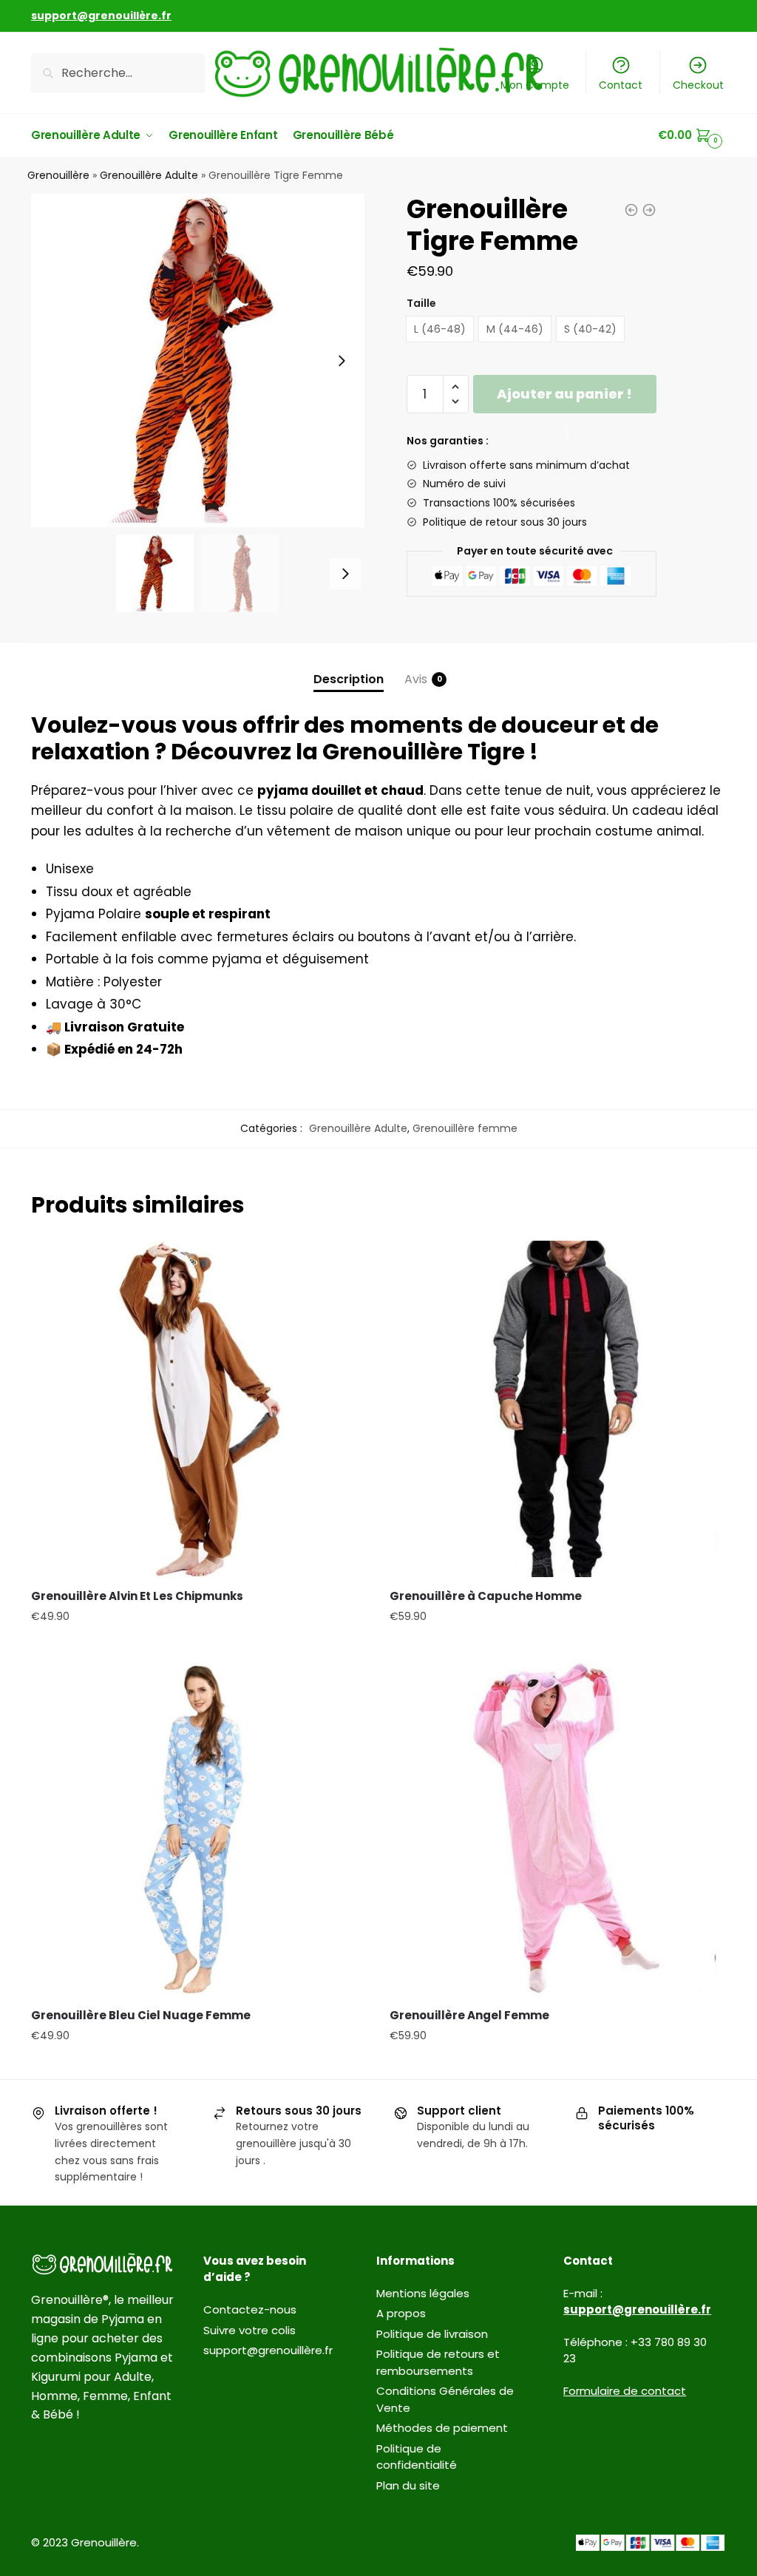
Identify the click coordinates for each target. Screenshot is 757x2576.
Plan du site (408, 2485)
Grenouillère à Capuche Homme (486, 1596)
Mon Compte (535, 85)
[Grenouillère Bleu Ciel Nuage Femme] (199, 1828)
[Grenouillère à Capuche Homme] (558, 1409)
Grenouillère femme (465, 1128)
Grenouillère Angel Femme (469, 2015)
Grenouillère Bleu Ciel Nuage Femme (141, 2015)
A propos (401, 2313)
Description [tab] (349, 679)
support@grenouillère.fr (268, 2350)
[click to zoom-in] (198, 360)
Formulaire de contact (625, 2391)
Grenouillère (58, 175)
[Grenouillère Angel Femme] (558, 1828)
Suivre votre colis (249, 2330)
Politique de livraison (432, 2334)
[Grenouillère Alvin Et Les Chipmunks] (199, 1409)
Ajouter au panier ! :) (564, 399)
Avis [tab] (416, 679)
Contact (621, 85)
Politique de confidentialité (417, 2457)
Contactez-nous (250, 2309)
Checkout (698, 85)
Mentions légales (423, 2293)
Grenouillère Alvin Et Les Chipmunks (137, 1596)
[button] (342, 361)
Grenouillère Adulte (149, 175)
